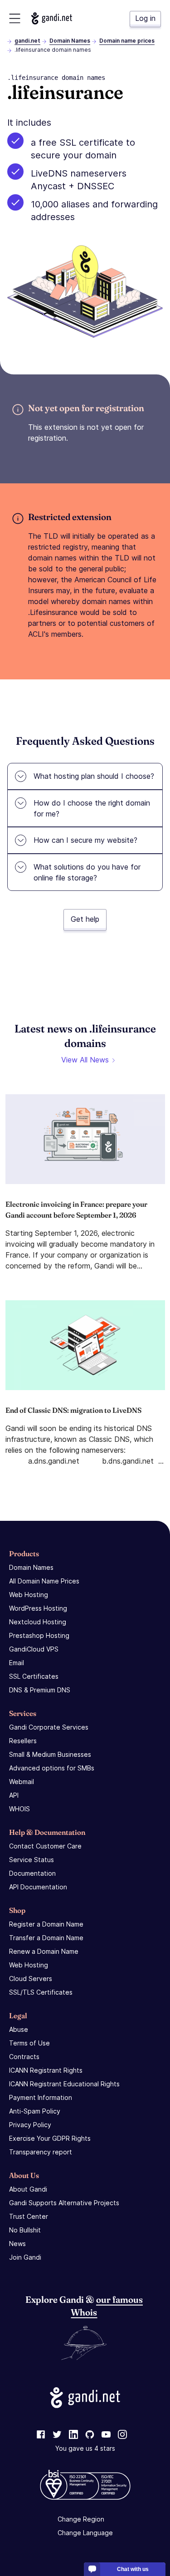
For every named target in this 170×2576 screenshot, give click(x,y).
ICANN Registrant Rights (46, 2070)
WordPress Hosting (38, 1608)
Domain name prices (127, 41)
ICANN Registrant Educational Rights (64, 2084)
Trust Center (29, 2216)
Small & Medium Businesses (50, 1754)
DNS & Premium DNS (40, 1690)
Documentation (32, 1873)
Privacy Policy (30, 2125)
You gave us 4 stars (85, 2448)
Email (17, 1663)
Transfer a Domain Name (46, 1938)
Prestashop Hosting (39, 1635)
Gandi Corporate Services (49, 1727)
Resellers (23, 1741)
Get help (85, 919)
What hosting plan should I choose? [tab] (94, 776)
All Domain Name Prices (44, 1581)
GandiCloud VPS (34, 1649)
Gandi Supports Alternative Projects (64, 2203)
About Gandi (28, 2189)
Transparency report (41, 2152)
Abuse (19, 2029)
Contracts (24, 2057)
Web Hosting (29, 1595)
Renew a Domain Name (44, 1951)
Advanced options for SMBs (52, 1768)
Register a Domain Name (46, 1924)
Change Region (81, 2519)
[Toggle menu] (15, 18)
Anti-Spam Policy (35, 2111)
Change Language (85, 2533)
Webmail (22, 1782)
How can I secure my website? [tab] (85, 840)
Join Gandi (25, 2257)
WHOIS (19, 1809)
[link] (41, 2435)
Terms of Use (29, 2043)
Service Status (32, 1860)
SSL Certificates (34, 1676)
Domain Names (70, 41)
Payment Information (41, 2097)
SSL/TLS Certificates (41, 1992)
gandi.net (27, 41)
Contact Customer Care (45, 1846)
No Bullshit (25, 2230)
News (17, 2244)
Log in (145, 18)
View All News (85, 1060)
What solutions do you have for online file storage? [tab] (87, 872)
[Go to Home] (52, 18)
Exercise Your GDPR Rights (50, 2138)
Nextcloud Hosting (38, 1622)
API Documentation (38, 1887)
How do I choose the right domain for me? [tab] (92, 808)
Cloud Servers (31, 1979)
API (14, 1795)
